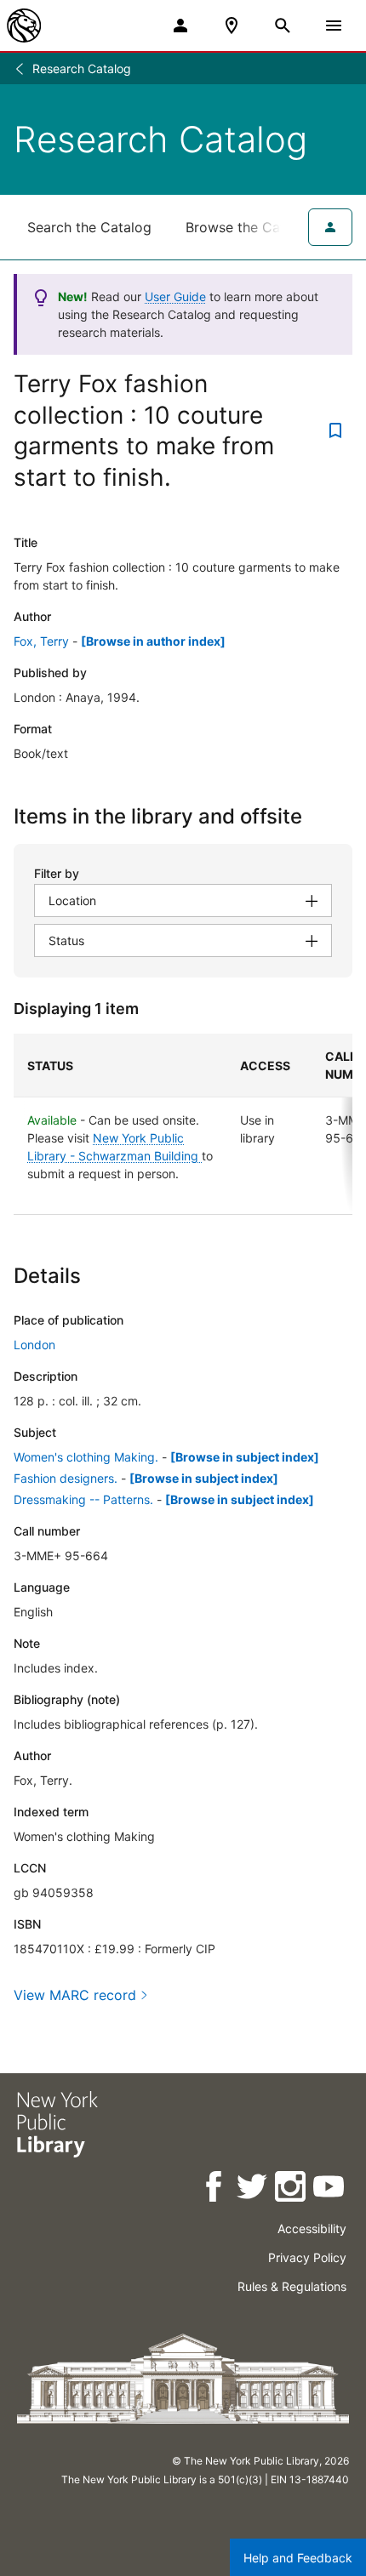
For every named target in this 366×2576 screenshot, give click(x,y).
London (34, 1345)
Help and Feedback (298, 2558)
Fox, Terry (41, 641)
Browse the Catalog (249, 227)
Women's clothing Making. (86, 1457)
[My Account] (180, 26)
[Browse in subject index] (245, 1457)
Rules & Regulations (292, 2286)
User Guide (175, 296)
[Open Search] (283, 26)
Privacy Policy (307, 2257)
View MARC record (75, 1995)
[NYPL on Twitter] (253, 2189)
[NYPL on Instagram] (292, 2189)
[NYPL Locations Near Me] (232, 26)
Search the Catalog (89, 227)
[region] (183, 1124)
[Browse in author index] (153, 641)
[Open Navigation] (334, 26)
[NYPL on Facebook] (215, 2189)
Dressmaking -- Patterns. (83, 1499)
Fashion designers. (66, 1478)
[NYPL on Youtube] (330, 2189)
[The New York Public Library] (24, 26)
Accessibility (312, 2228)
